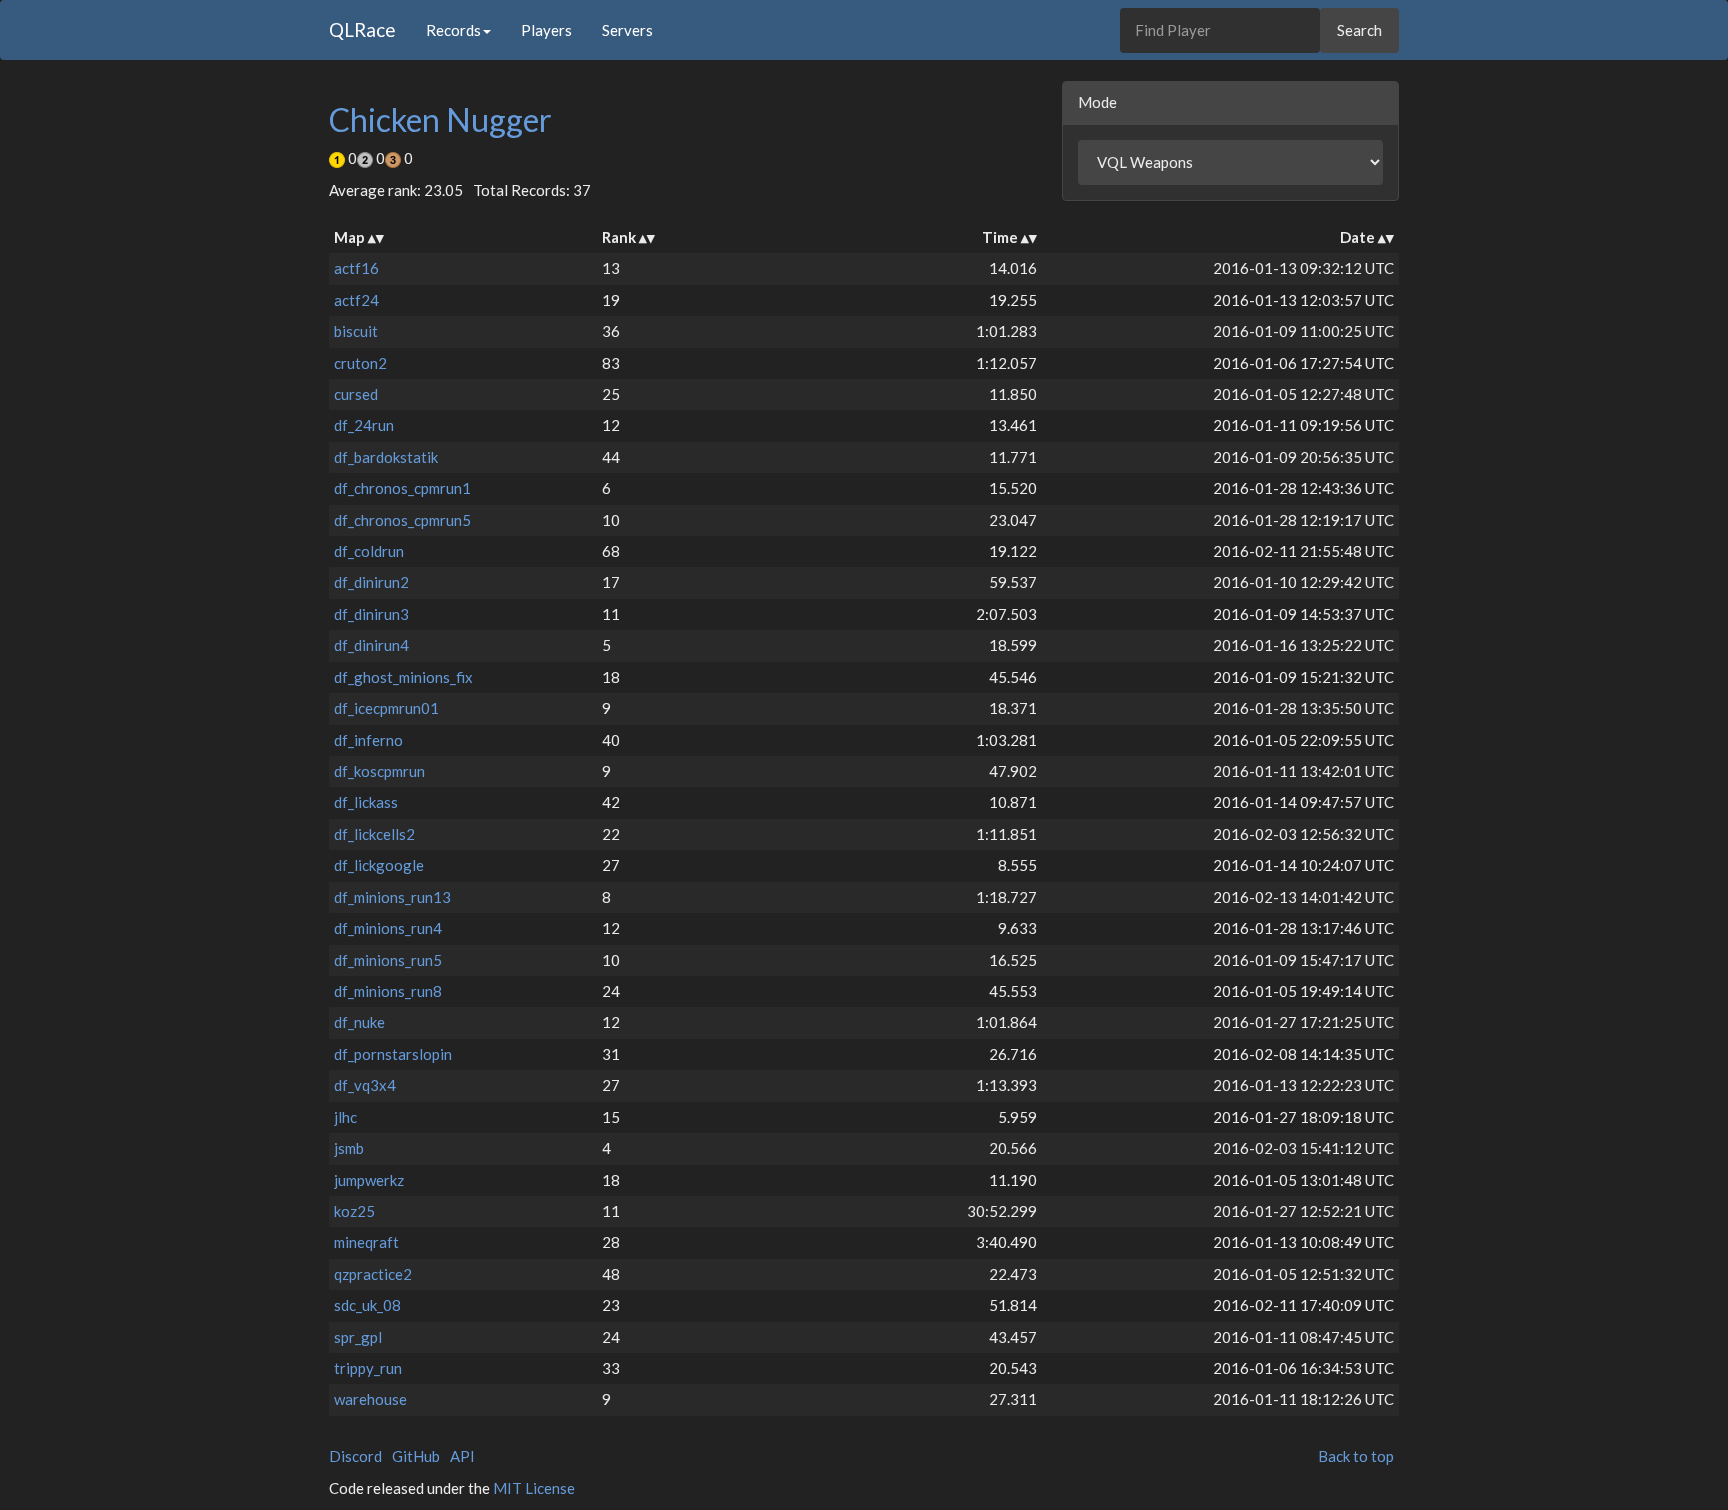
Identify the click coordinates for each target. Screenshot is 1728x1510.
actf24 (356, 300)
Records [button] (453, 30)
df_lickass (366, 802)
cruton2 (360, 363)
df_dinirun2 (371, 582)
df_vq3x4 (365, 1085)
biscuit (356, 331)
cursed (356, 394)
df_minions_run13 (392, 897)
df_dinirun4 (371, 645)
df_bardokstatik (386, 457)
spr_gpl (358, 1337)
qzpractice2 (373, 1274)
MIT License (534, 1488)
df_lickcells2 (374, 834)
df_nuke (359, 1022)
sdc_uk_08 (367, 1305)
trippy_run (368, 1368)
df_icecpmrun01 (386, 708)
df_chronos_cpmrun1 (402, 488)
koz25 (354, 1211)
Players (546, 30)
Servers (627, 30)
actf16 (356, 268)
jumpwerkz (369, 1180)
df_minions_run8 (388, 991)
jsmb (349, 1148)
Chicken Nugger (440, 119)
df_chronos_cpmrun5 (402, 520)
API (462, 1456)
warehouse (370, 1399)
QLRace (362, 29)
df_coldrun (369, 551)
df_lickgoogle (379, 865)
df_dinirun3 (371, 614)
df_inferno (368, 740)
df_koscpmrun (379, 771)
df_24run (364, 425)
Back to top (1356, 1456)
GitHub (416, 1456)
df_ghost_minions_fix (403, 677)
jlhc (345, 1117)
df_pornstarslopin (393, 1054)
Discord (355, 1456)
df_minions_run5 (388, 960)
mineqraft (366, 1242)
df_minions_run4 (388, 928)
